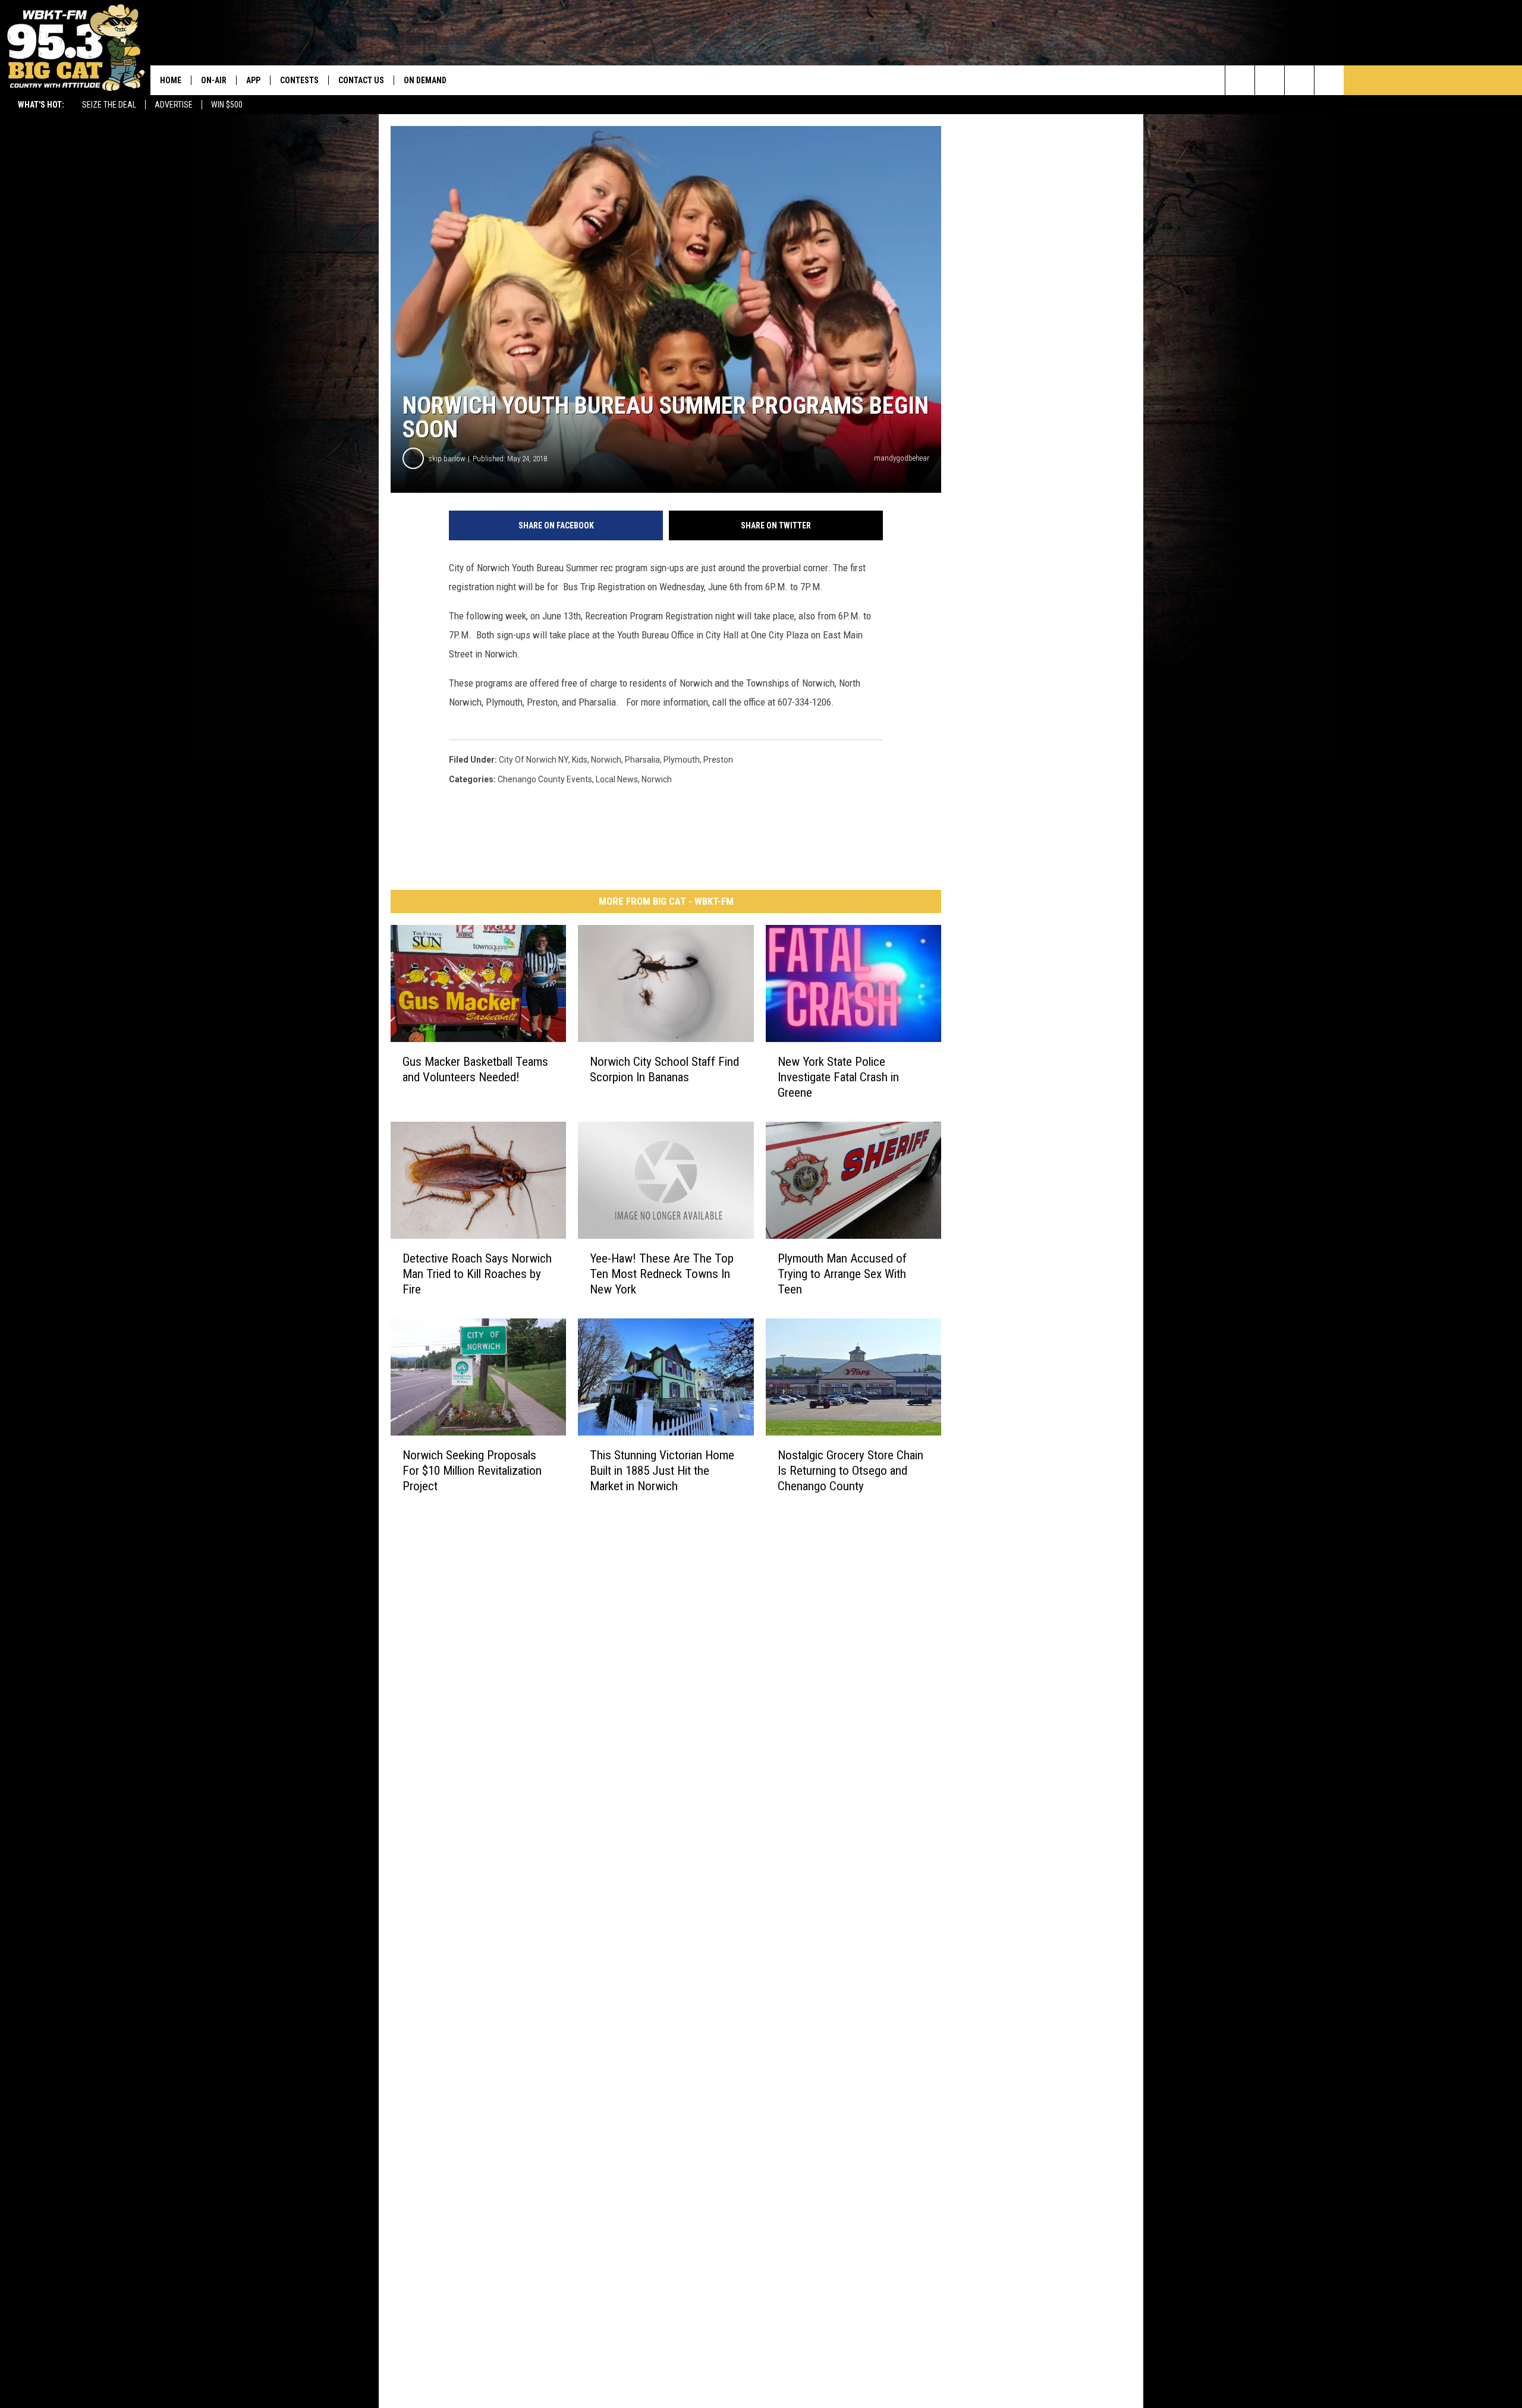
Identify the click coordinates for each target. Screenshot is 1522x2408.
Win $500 (227, 105)
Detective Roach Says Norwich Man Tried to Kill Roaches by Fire (477, 1274)
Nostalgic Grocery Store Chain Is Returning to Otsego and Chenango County (850, 1471)
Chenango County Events (545, 779)
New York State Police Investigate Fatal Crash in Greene (838, 1077)
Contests (299, 80)
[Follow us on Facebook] (1299, 80)
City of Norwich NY (534, 760)
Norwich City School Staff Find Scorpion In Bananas (664, 1069)
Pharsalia (642, 760)
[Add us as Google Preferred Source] (1270, 80)
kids (580, 760)
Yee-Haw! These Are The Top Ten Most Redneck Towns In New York (662, 1274)
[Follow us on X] (1329, 80)
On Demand (425, 80)
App (253, 80)
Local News (617, 779)
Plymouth (682, 760)
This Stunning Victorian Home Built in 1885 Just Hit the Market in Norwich (662, 1471)
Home (171, 80)
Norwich (606, 760)
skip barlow (447, 459)
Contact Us (361, 80)
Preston (718, 760)
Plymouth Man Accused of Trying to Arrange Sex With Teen (842, 1274)
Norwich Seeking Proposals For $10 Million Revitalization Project (472, 1471)
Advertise (174, 105)
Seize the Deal (109, 105)
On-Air (214, 80)
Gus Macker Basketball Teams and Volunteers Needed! (475, 1069)
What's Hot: (41, 105)
